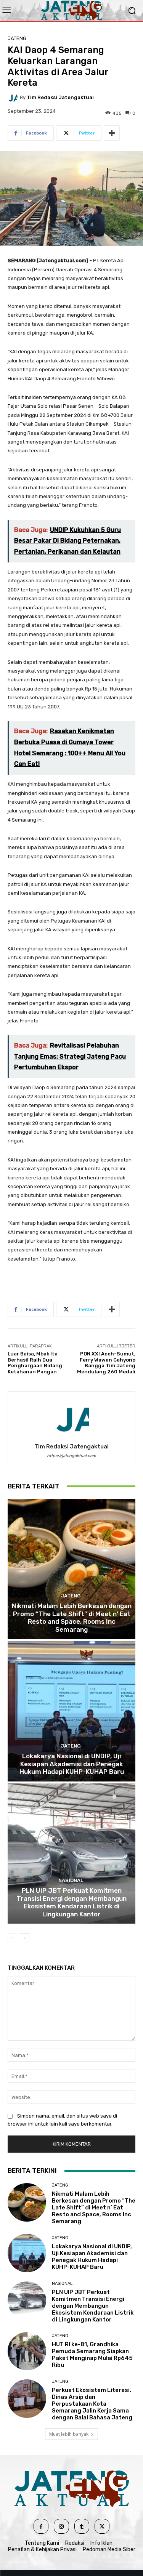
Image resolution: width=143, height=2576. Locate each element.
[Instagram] (61, 2526)
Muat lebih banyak (69, 2434)
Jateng (17, 38)
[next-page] (25, 1938)
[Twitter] (102, 2526)
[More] (112, 133)
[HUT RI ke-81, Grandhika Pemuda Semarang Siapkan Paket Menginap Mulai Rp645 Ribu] (27, 2351)
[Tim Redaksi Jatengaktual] (14, 97)
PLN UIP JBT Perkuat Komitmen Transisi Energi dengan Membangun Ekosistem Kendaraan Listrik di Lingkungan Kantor (71, 1902)
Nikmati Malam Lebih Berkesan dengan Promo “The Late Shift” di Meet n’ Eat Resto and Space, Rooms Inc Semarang (72, 1617)
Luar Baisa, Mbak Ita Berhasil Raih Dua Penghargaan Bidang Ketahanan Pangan (35, 1363)
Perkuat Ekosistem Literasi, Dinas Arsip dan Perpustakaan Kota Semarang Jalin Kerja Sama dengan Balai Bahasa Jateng (92, 2404)
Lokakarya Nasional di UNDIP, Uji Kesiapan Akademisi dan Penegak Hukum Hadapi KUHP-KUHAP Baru (72, 1764)
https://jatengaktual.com (71, 1456)
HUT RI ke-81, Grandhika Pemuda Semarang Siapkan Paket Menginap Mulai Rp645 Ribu (92, 2355)
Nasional (71, 1880)
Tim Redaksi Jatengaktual (60, 97)
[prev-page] (12, 1938)
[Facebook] (41, 2526)
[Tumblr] (82, 2526)
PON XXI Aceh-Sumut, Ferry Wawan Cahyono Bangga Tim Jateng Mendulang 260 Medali (106, 1363)
